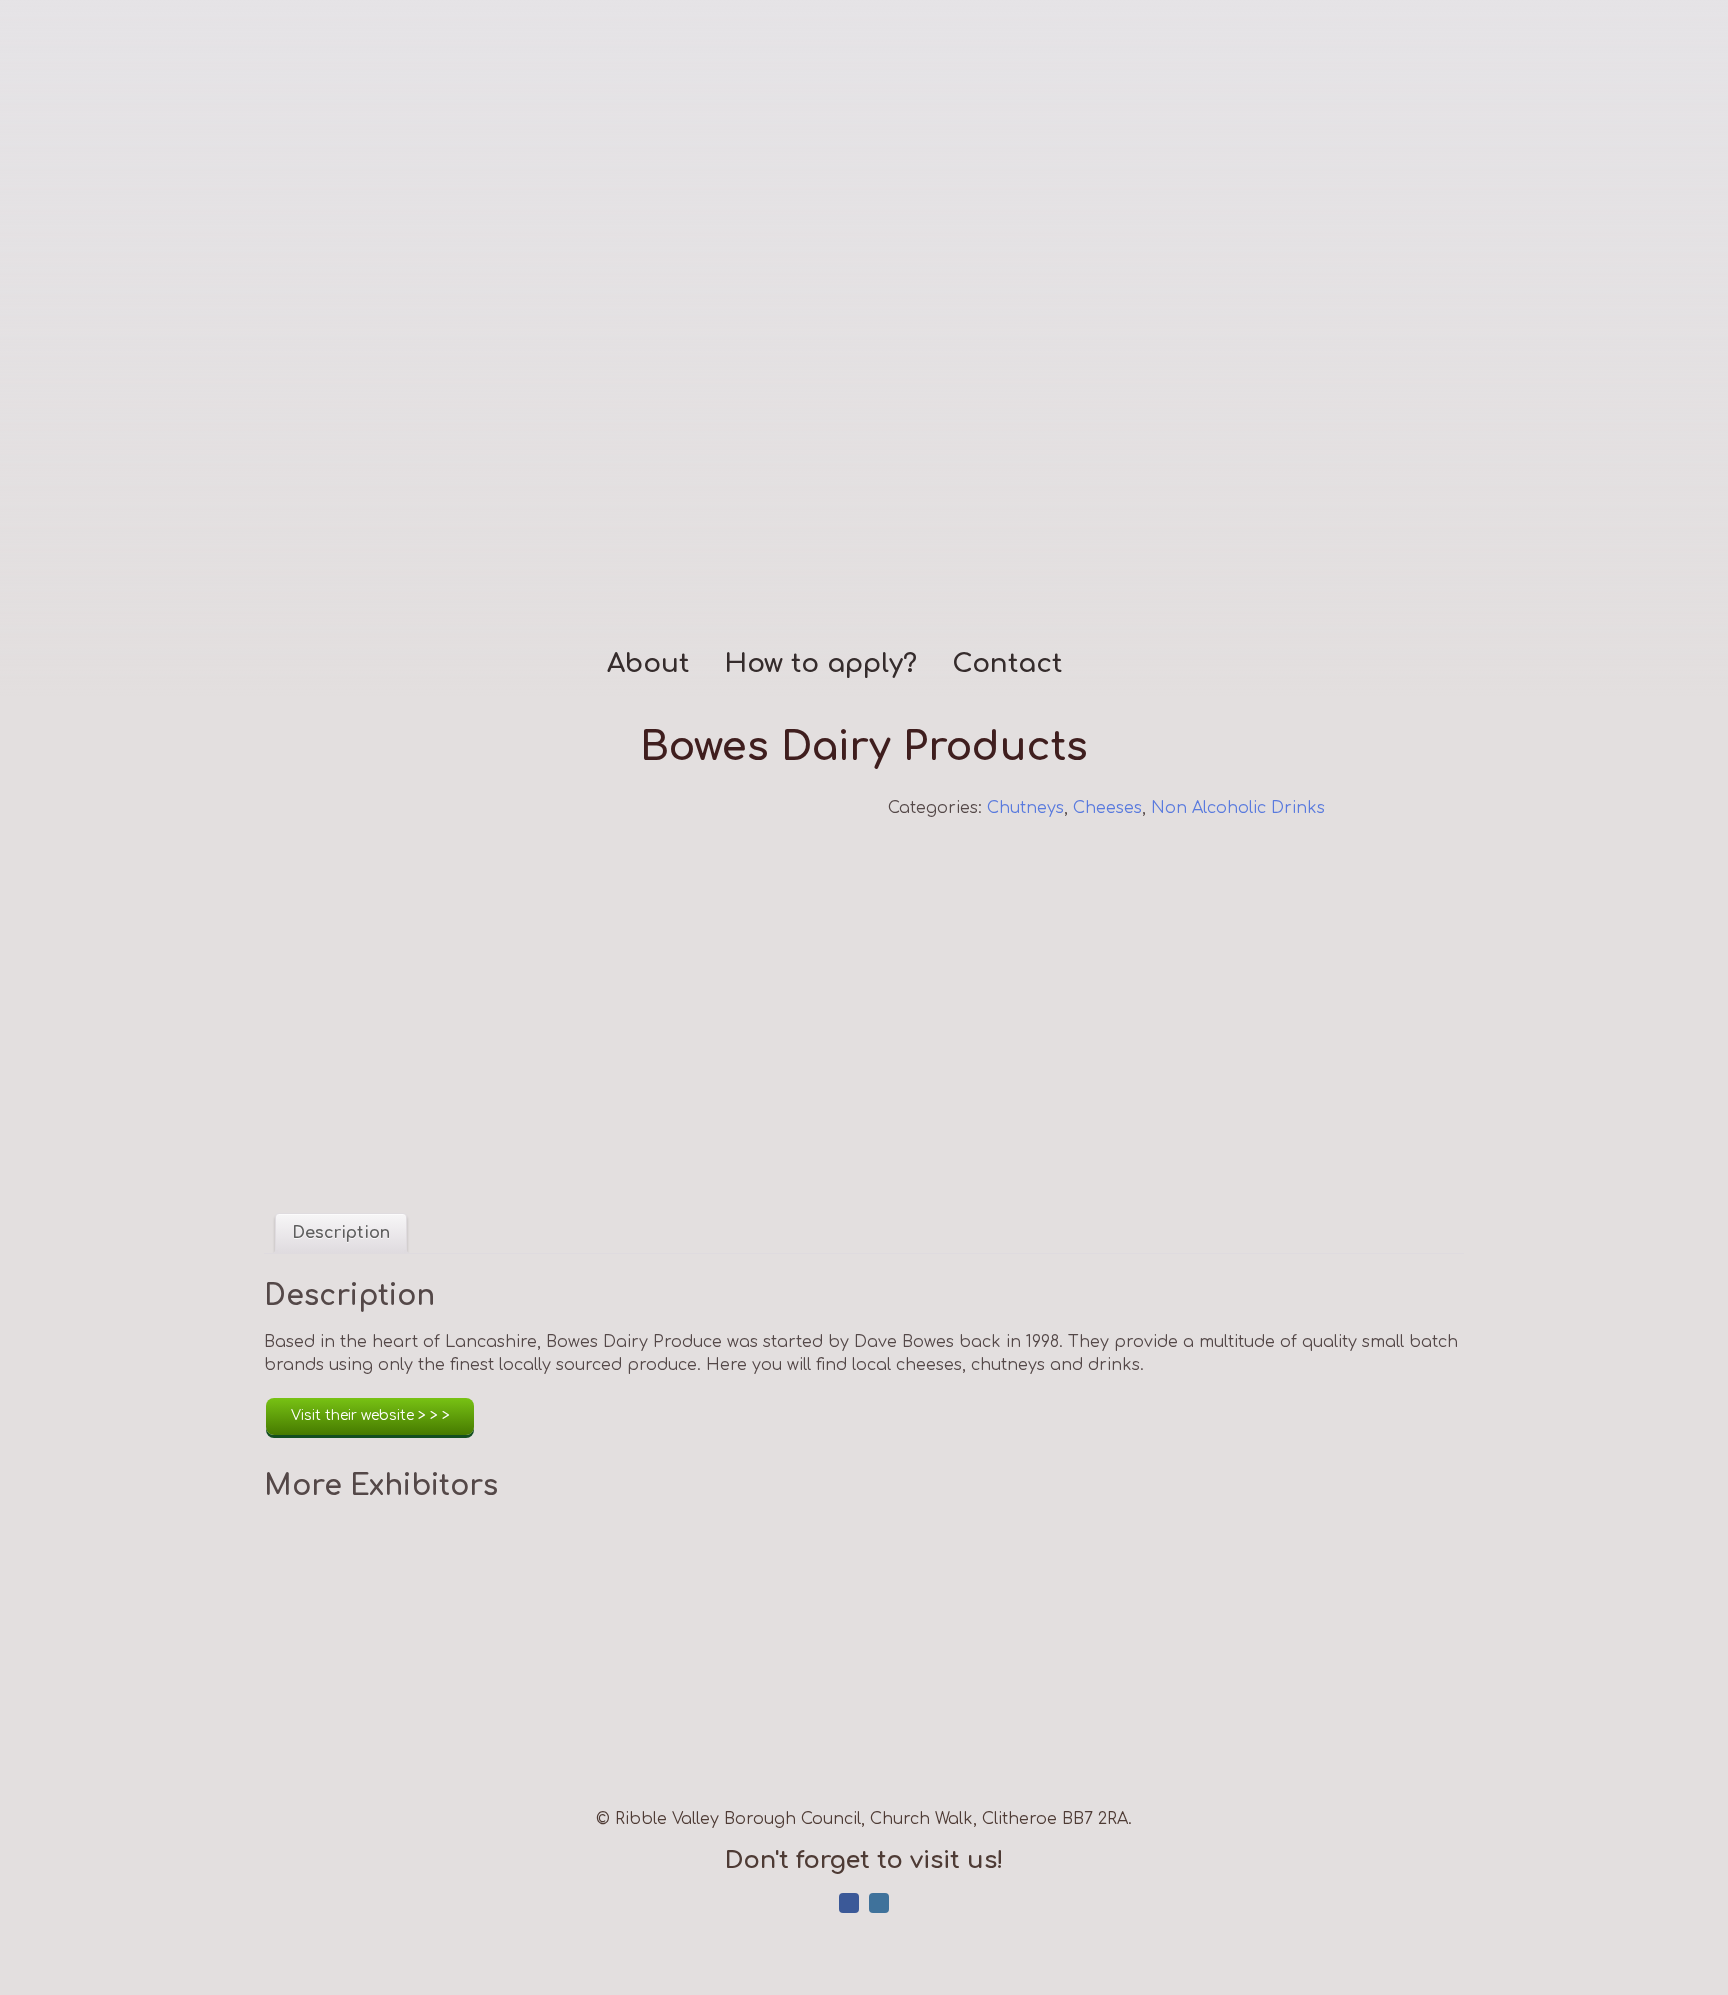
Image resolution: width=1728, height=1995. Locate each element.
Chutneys (1025, 808)
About (648, 664)
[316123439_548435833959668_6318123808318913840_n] (552, 989)
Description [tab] (341, 1233)
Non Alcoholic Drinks (1238, 808)
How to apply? (820, 664)
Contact (1007, 664)
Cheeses (1107, 808)
